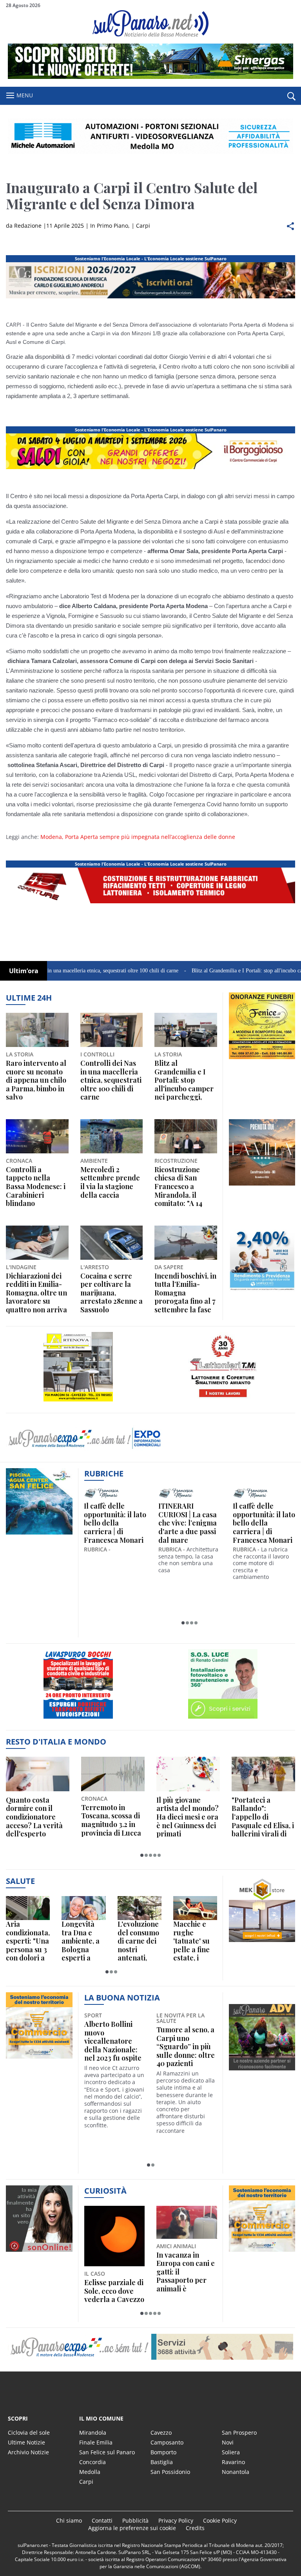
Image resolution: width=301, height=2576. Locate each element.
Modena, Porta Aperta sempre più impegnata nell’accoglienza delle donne (138, 837)
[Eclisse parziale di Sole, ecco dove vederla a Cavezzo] (115, 2236)
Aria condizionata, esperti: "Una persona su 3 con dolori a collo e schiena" (28, 1941)
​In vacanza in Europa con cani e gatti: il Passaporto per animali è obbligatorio (186, 2272)
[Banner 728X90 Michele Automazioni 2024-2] (150, 903)
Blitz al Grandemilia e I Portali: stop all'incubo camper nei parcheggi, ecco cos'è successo (184, 1080)
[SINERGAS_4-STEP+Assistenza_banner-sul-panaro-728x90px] (150, 77)
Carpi (143, 226)
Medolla (90, 2472)
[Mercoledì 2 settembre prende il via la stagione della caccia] (112, 1136)
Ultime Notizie (26, 2442)
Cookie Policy (220, 2520)
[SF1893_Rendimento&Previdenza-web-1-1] (262, 1292)
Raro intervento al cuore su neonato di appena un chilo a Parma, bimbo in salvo (36, 1080)
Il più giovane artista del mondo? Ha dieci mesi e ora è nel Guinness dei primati (188, 1817)
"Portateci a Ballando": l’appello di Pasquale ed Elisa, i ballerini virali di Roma (263, 1817)
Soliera (231, 2452)
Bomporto (163, 2452)
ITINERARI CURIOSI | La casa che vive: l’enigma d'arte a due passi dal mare (188, 1523)
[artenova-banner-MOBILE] (78, 1401)
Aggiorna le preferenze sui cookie (132, 2528)
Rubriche (104, 1473)
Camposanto (167, 2442)
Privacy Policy (176, 2520)
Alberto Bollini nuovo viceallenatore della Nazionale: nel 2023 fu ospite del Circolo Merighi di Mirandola (113, 2041)
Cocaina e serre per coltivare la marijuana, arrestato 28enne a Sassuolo (112, 1293)
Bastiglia (162, 2462)
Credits (195, 2528)
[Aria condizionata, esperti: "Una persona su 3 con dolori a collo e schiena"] (28, 1908)
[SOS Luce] (223, 1718)
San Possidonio (170, 2472)
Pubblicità (135, 2520)
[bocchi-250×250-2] (78, 1718)
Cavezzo (161, 2433)
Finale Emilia (96, 2442)
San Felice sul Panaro (107, 2452)
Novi (228, 2442)
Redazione (28, 226)
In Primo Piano (109, 226)
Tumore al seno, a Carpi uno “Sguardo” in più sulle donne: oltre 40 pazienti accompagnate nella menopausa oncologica (186, 2047)
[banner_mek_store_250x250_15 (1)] (262, 1942)
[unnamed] (262, 1059)
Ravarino (233, 2462)
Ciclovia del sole (29, 2433)
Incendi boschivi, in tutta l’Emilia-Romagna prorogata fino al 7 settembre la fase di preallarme (185, 1293)
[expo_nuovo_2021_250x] (39, 2058)
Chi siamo (69, 2520)
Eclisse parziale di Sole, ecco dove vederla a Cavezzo (114, 2291)
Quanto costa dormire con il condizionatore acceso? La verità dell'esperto (34, 1817)
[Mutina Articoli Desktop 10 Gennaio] (150, 469)
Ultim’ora (24, 971)
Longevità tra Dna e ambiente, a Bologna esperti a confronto (81, 1941)
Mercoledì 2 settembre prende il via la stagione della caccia (110, 1182)
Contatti (102, 2520)
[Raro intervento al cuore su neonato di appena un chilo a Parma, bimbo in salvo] (37, 1030)
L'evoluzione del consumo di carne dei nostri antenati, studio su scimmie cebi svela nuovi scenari (139, 1941)
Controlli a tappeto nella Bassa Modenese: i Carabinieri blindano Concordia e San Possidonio (36, 1187)
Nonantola (236, 2472)
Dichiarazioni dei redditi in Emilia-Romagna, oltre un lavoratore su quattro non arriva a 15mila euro (36, 1293)
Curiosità (105, 2191)
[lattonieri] (223, 1401)
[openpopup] (291, 96)
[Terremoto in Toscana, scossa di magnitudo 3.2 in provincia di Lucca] (113, 1774)
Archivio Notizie (28, 2452)
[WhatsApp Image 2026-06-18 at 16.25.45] (262, 1185)
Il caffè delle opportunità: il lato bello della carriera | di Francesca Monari (115, 1523)
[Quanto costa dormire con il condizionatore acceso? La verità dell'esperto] (38, 1774)
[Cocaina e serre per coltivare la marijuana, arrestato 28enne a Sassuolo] (112, 1243)
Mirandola (93, 2433)
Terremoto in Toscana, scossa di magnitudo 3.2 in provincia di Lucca (111, 1820)
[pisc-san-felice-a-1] (39, 1534)
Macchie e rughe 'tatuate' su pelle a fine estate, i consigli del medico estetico (192, 1941)
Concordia (92, 2462)
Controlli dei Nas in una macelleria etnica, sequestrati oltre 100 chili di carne (111, 1080)
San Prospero (239, 2433)
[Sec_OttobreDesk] (150, 136)
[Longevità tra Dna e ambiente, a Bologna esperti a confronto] (83, 1908)
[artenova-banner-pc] (150, 2347)
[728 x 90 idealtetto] (150, 298)
